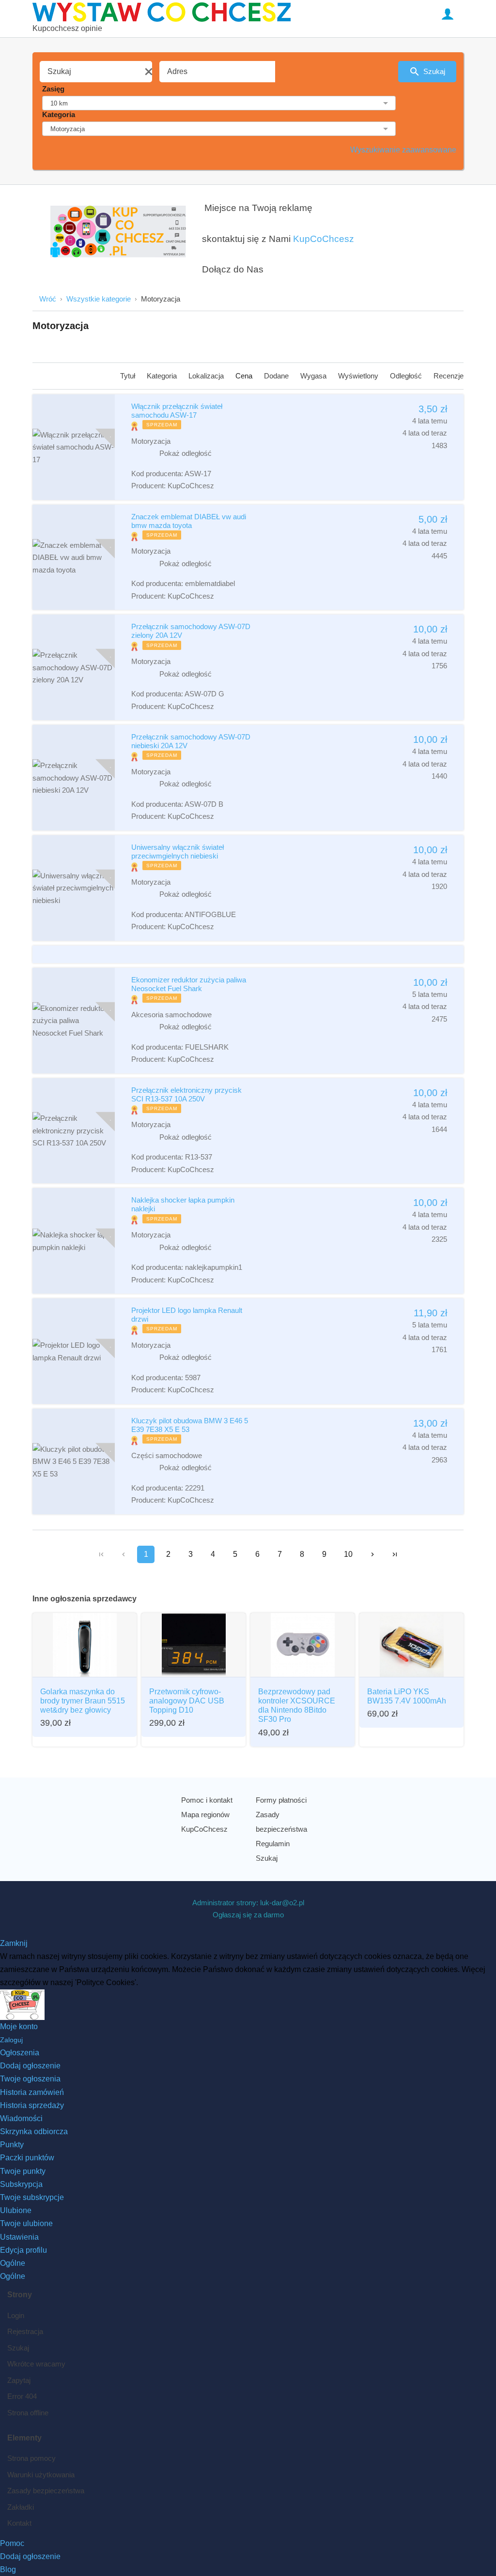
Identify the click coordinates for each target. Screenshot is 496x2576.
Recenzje (449, 376)
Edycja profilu (23, 2250)
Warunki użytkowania (41, 2475)
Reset (149, 72)
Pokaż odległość (186, 453)
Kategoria (59, 114)
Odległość (407, 376)
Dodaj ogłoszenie (30, 2066)
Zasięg (53, 89)
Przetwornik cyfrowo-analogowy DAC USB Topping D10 (187, 1701)
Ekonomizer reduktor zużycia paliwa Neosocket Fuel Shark (189, 984)
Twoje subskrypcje (32, 2197)
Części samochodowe (167, 1455)
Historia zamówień (32, 2092)
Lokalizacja (207, 376)
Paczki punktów (27, 2158)
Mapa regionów (205, 1815)
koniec (395, 1554)
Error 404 (22, 2396)
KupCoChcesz (324, 239)
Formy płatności (281, 1800)
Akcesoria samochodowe (171, 1015)
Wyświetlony (359, 376)
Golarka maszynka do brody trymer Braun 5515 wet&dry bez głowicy (83, 1701)
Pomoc (12, 2543)
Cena (245, 376)
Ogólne (13, 2263)
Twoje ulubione (26, 2223)
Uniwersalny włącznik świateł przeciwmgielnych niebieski (178, 851)
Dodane (277, 376)
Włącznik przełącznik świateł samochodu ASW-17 (177, 411)
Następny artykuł (372, 1554)
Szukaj (434, 71)
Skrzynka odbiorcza (34, 2132)
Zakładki (21, 2507)
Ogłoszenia (20, 2053)
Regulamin (273, 1844)
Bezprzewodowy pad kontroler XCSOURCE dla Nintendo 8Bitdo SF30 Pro (297, 1706)
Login (16, 2315)
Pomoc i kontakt (207, 1800)
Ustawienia (19, 2237)
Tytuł (129, 376)
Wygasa (314, 376)
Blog (8, 2569)
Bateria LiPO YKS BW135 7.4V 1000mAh (407, 1696)
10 (348, 1554)
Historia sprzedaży (32, 2105)
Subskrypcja (21, 2184)
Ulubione (16, 2210)
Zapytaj (19, 2380)
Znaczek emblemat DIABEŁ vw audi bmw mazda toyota (189, 521)
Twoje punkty (23, 2171)
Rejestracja (25, 2331)
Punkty (12, 2145)
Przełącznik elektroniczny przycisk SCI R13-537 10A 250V (186, 1094)
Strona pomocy (31, 2458)
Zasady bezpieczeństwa (281, 1822)
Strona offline (28, 2413)
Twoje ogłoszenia (30, 2079)
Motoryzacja (151, 441)
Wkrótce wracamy (36, 2364)
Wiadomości (21, 2118)
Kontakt (19, 2523)
